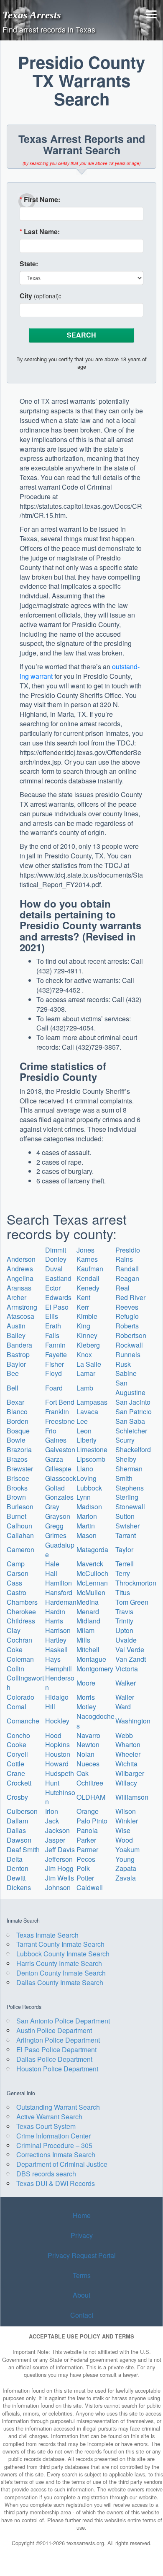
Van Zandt (131, 1659)
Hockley (57, 1721)
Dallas (16, 1830)
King (83, 1326)
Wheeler (128, 1754)
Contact (82, 2315)
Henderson (60, 1683)
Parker (86, 1840)
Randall (127, 1269)
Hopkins (57, 1744)
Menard (88, 1612)
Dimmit (56, 1250)
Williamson (132, 1797)
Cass (14, 1583)
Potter (85, 1878)
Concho (18, 1735)
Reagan (127, 1278)
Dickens (19, 1887)
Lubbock (89, 1488)
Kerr (83, 1307)
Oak (83, 1773)
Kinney (87, 1335)
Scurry (125, 1440)
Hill (50, 1707)
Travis (124, 1612)
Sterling (127, 1497)
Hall (51, 1573)
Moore (86, 1683)
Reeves (127, 1307)
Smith (124, 1478)
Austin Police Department (54, 2030)
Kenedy (88, 1288)
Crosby (17, 1797)
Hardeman (61, 1602)
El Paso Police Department (56, 2050)
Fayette (56, 1354)
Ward (123, 1707)
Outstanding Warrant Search (58, 2107)
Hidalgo (57, 1697)
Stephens (130, 1488)
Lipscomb (91, 1459)
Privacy (82, 2235)
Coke (15, 1649)
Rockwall (129, 1345)
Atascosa (20, 1316)
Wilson (126, 1811)
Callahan (20, 1535)
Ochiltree (90, 1783)
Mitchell (88, 1649)
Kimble (87, 1316)
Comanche (23, 1721)
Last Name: (40, 232)
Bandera (19, 1345)
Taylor (124, 1549)
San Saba (130, 1421)
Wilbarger (130, 1773)
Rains (124, 1259)
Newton (88, 1744)
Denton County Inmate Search (61, 1973)
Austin (16, 1326)
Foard (54, 1388)
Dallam (17, 1821)
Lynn (84, 1497)
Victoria (127, 1669)
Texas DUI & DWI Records (56, 2183)
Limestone (92, 1449)
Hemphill (59, 1669)
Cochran (19, 1640)
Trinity (124, 1621)
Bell (13, 1388)
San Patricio (134, 1412)
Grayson (58, 1516)
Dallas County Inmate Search (60, 1982)
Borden (18, 1421)
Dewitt (16, 1878)
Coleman (20, 1659)
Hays (53, 1659)
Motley (86, 1707)
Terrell (125, 1564)
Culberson (22, 1811)
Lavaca (87, 1412)
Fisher (55, 1364)
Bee (13, 1373)
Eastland (58, 1278)
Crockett (19, 1783)
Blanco (17, 1412)
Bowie (16, 1440)
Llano (85, 1469)
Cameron (20, 1549)
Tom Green (132, 1602)
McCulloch (92, 1573)
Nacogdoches (96, 1721)
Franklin (57, 1412)
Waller (125, 1697)
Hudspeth (60, 1773)
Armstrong (22, 1307)
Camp (16, 1564)
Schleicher (131, 1431)
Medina (88, 1602)
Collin (15, 1669)
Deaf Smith (23, 1849)
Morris (86, 1697)
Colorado (20, 1697)
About (81, 2295)
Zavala (126, 1878)
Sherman (129, 1469)
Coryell (17, 1754)
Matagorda (92, 1549)
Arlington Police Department (58, 2040)
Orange (88, 1811)
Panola (87, 1830)
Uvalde (126, 1640)
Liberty (87, 1440)
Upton (124, 1630)
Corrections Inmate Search (56, 2155)
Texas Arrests (32, 15)
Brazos (17, 1459)
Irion (52, 1811)
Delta (15, 1859)
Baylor (16, 1364)
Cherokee (21, 1612)
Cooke (17, 1744)
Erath (53, 1326)
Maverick (90, 1564)
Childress (21, 1621)
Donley (56, 1259)
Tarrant (126, 1535)
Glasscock (61, 1478)
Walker (126, 1683)
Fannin (55, 1345)
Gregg (54, 1526)
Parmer (87, 1849)
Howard (57, 1764)
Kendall (88, 1278)
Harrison (58, 1630)
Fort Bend (60, 1402)
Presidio (128, 1250)
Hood (53, 1735)
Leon (84, 1431)
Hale (52, 1564)
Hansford (59, 1592)
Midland (88, 1621)
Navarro (88, 1735)
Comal (17, 1707)
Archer (17, 1297)
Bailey (16, 1335)
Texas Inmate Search (47, 1935)
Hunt (52, 1783)
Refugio (127, 1316)
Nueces (88, 1764)
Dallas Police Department (54, 2059)
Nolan (85, 1754)
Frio (51, 1431)
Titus (123, 1592)
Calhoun (19, 1526)
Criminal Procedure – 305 (54, 2145)
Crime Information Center (53, 2136)
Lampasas (92, 1402)
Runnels (128, 1354)
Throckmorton (136, 1583)
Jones (85, 1250)
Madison (89, 1507)
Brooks (17, 1488)
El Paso (57, 1307)
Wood (124, 1840)
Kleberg (88, 1345)
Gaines (56, 1440)
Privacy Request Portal (82, 2255)
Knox (84, 1354)
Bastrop (18, 1354)
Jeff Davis (60, 1849)
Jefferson (59, 1859)
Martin (86, 1526)
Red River (130, 1297)
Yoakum (127, 1849)
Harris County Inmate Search (59, 1963)
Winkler (127, 1821)
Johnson (58, 1887)
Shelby (126, 1459)
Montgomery (95, 1669)
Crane (16, 1773)
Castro (17, 1592)
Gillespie (58, 1469)
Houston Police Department (57, 2069)
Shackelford (133, 1449)
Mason (87, 1535)
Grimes (56, 1535)
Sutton (125, 1516)
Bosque (18, 1431)
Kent (83, 1297)
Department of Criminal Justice (62, 2164)
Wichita (126, 1764)
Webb (124, 1735)
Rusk (123, 1364)
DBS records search (46, 2174)
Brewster (20, 1469)
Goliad (55, 1488)
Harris (54, 1621)
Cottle (15, 1764)
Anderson (21, 1259)
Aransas (19, 1288)
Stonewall (130, 1507)
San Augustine (130, 1388)
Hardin (55, 1612)
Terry (123, 1573)
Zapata (126, 1868)
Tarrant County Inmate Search (60, 1944)
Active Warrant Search (49, 2117)
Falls (52, 1335)
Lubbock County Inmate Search (63, 1954)
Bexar (15, 1402)
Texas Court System (46, 2126)
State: (29, 264)
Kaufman (90, 1269)
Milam (85, 1630)
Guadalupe (60, 1550)
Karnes (87, 1259)
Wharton (128, 1744)
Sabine (126, 1373)
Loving (87, 1478)
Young (125, 1859)
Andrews (20, 1269)
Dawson (19, 1840)
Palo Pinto (92, 1821)
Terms (82, 2275)
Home (82, 2215)
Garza (54, 1459)
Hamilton (59, 1583)
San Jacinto (133, 1402)
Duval (54, 1269)
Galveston (60, 1449)
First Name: (40, 200)
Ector (53, 1288)
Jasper (55, 1840)
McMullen (91, 1592)
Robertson (131, 1335)
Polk (83, 1868)
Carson (18, 1573)
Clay (14, 1630)
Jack (52, 1821)
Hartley (56, 1640)
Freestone (60, 1421)
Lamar (86, 1373)
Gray (52, 1507)
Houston (58, 1754)
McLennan (92, 1583)
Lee (82, 1421)
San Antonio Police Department (63, 2021)
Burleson (20, 1507)
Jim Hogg (59, 1868)
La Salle (89, 1364)
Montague (91, 1659)
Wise (123, 1830)
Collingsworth (25, 1683)
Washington (133, 1721)
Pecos (86, 1859)
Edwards (58, 1297)
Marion (87, 1516)
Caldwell (90, 1887)
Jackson (57, 1830)
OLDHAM (91, 1797)
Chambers (22, 1602)
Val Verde (130, 1649)
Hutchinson (60, 1797)
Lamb (85, 1388)
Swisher (127, 1526)
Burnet (17, 1516)
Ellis (52, 1316)
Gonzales (59, 1497)
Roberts (127, 1326)
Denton (18, 1868)
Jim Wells (60, 1878)
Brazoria (19, 1449)
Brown (16, 1497)
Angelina (20, 1278)
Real (122, 1288)
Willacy (126, 1783)
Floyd (53, 1373)
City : (40, 296)
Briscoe (18, 1478)
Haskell (56, 1649)
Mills (83, 1640)
